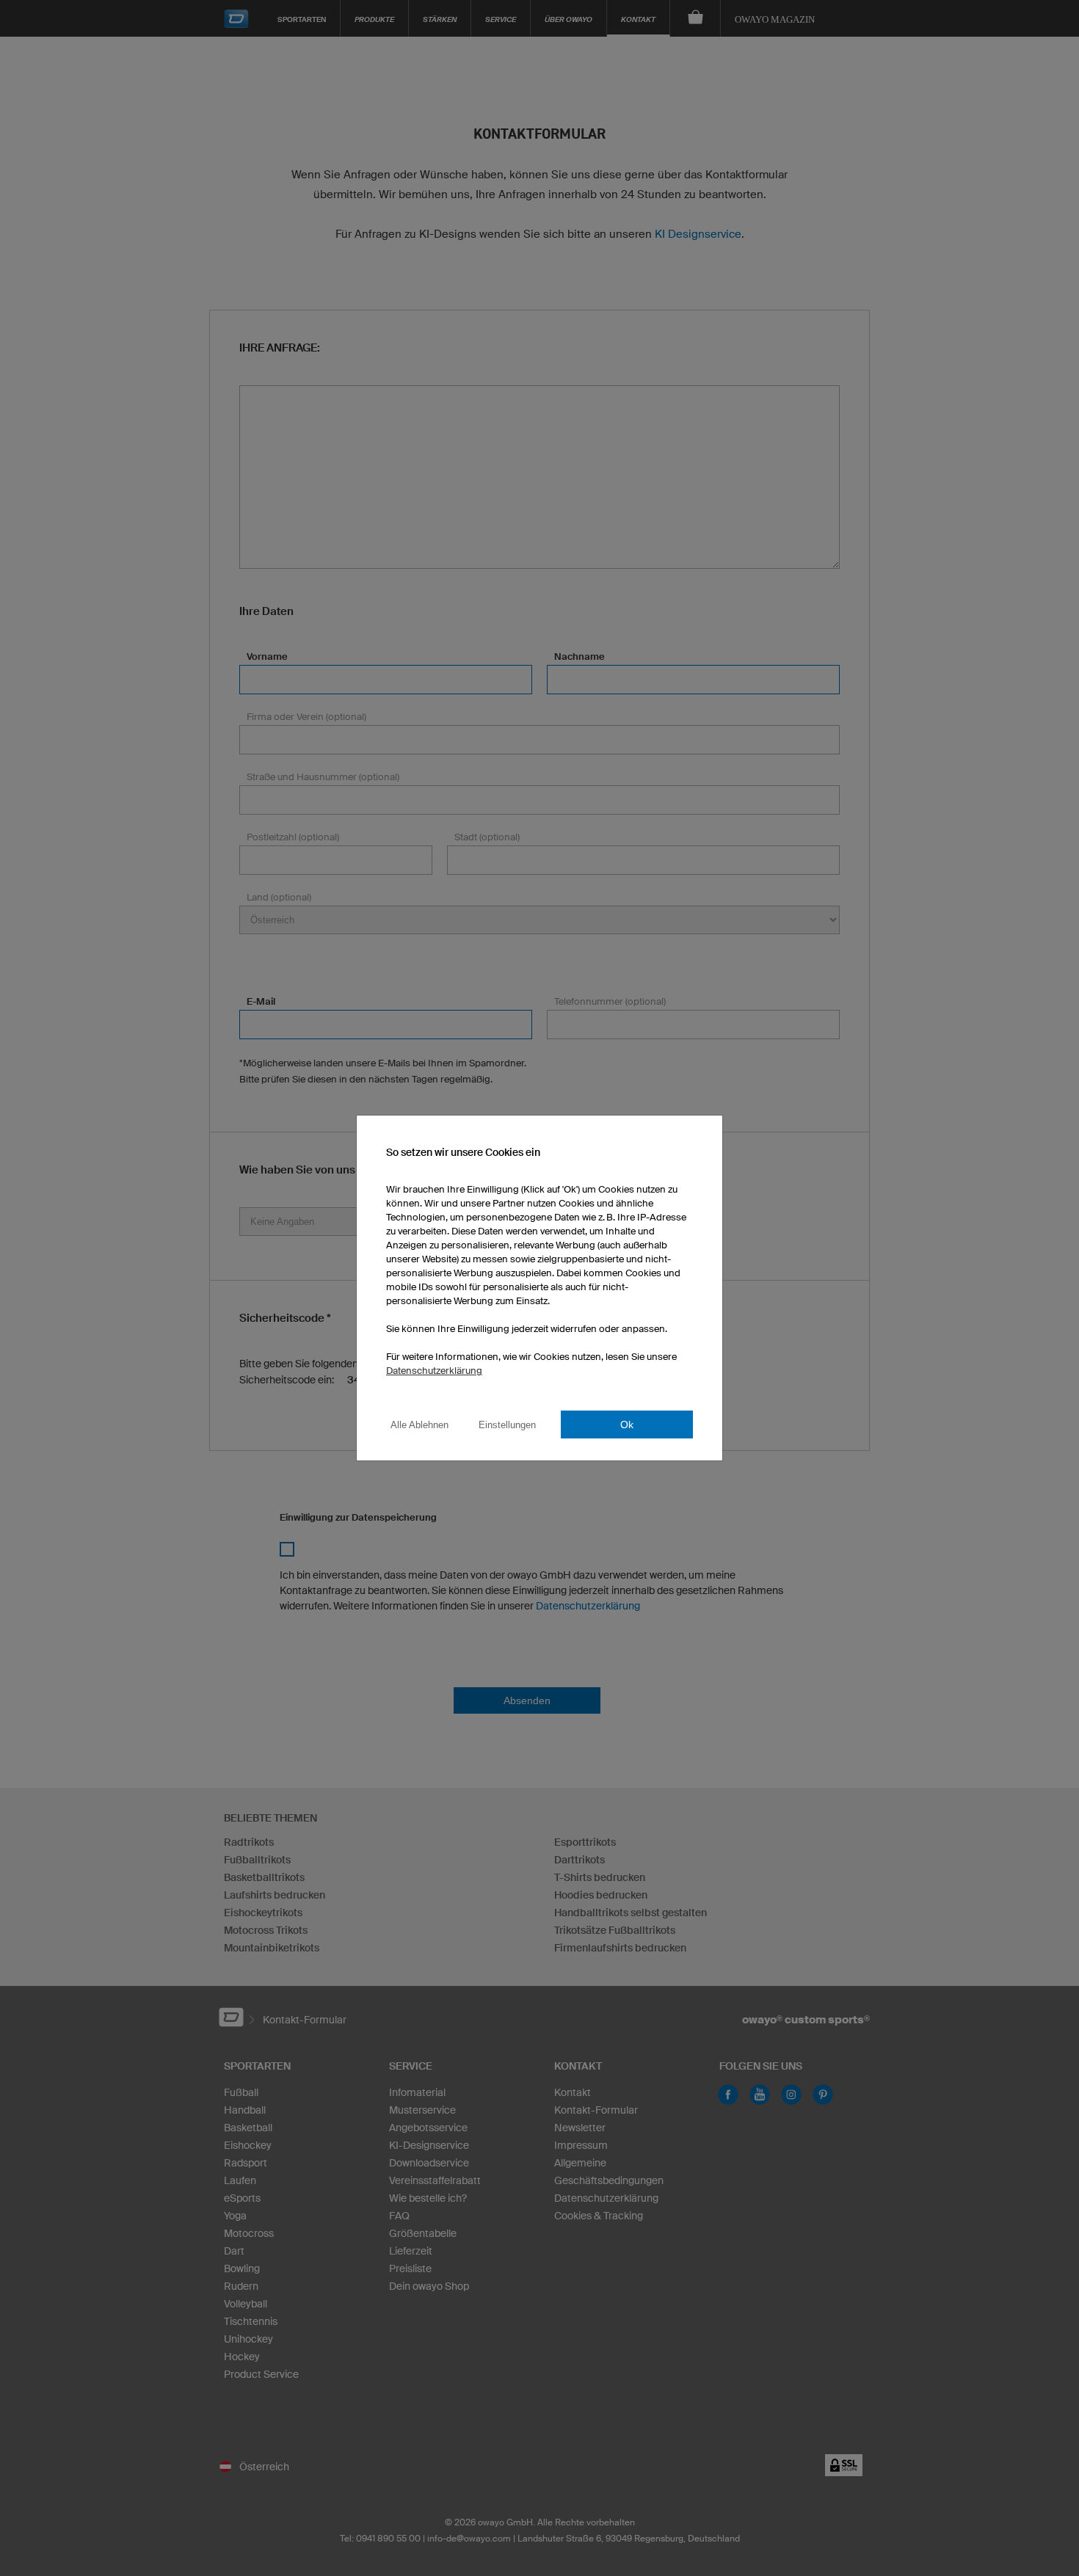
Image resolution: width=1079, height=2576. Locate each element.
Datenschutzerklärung (434, 1371)
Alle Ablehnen (419, 1425)
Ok (627, 1425)
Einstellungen (507, 1425)
